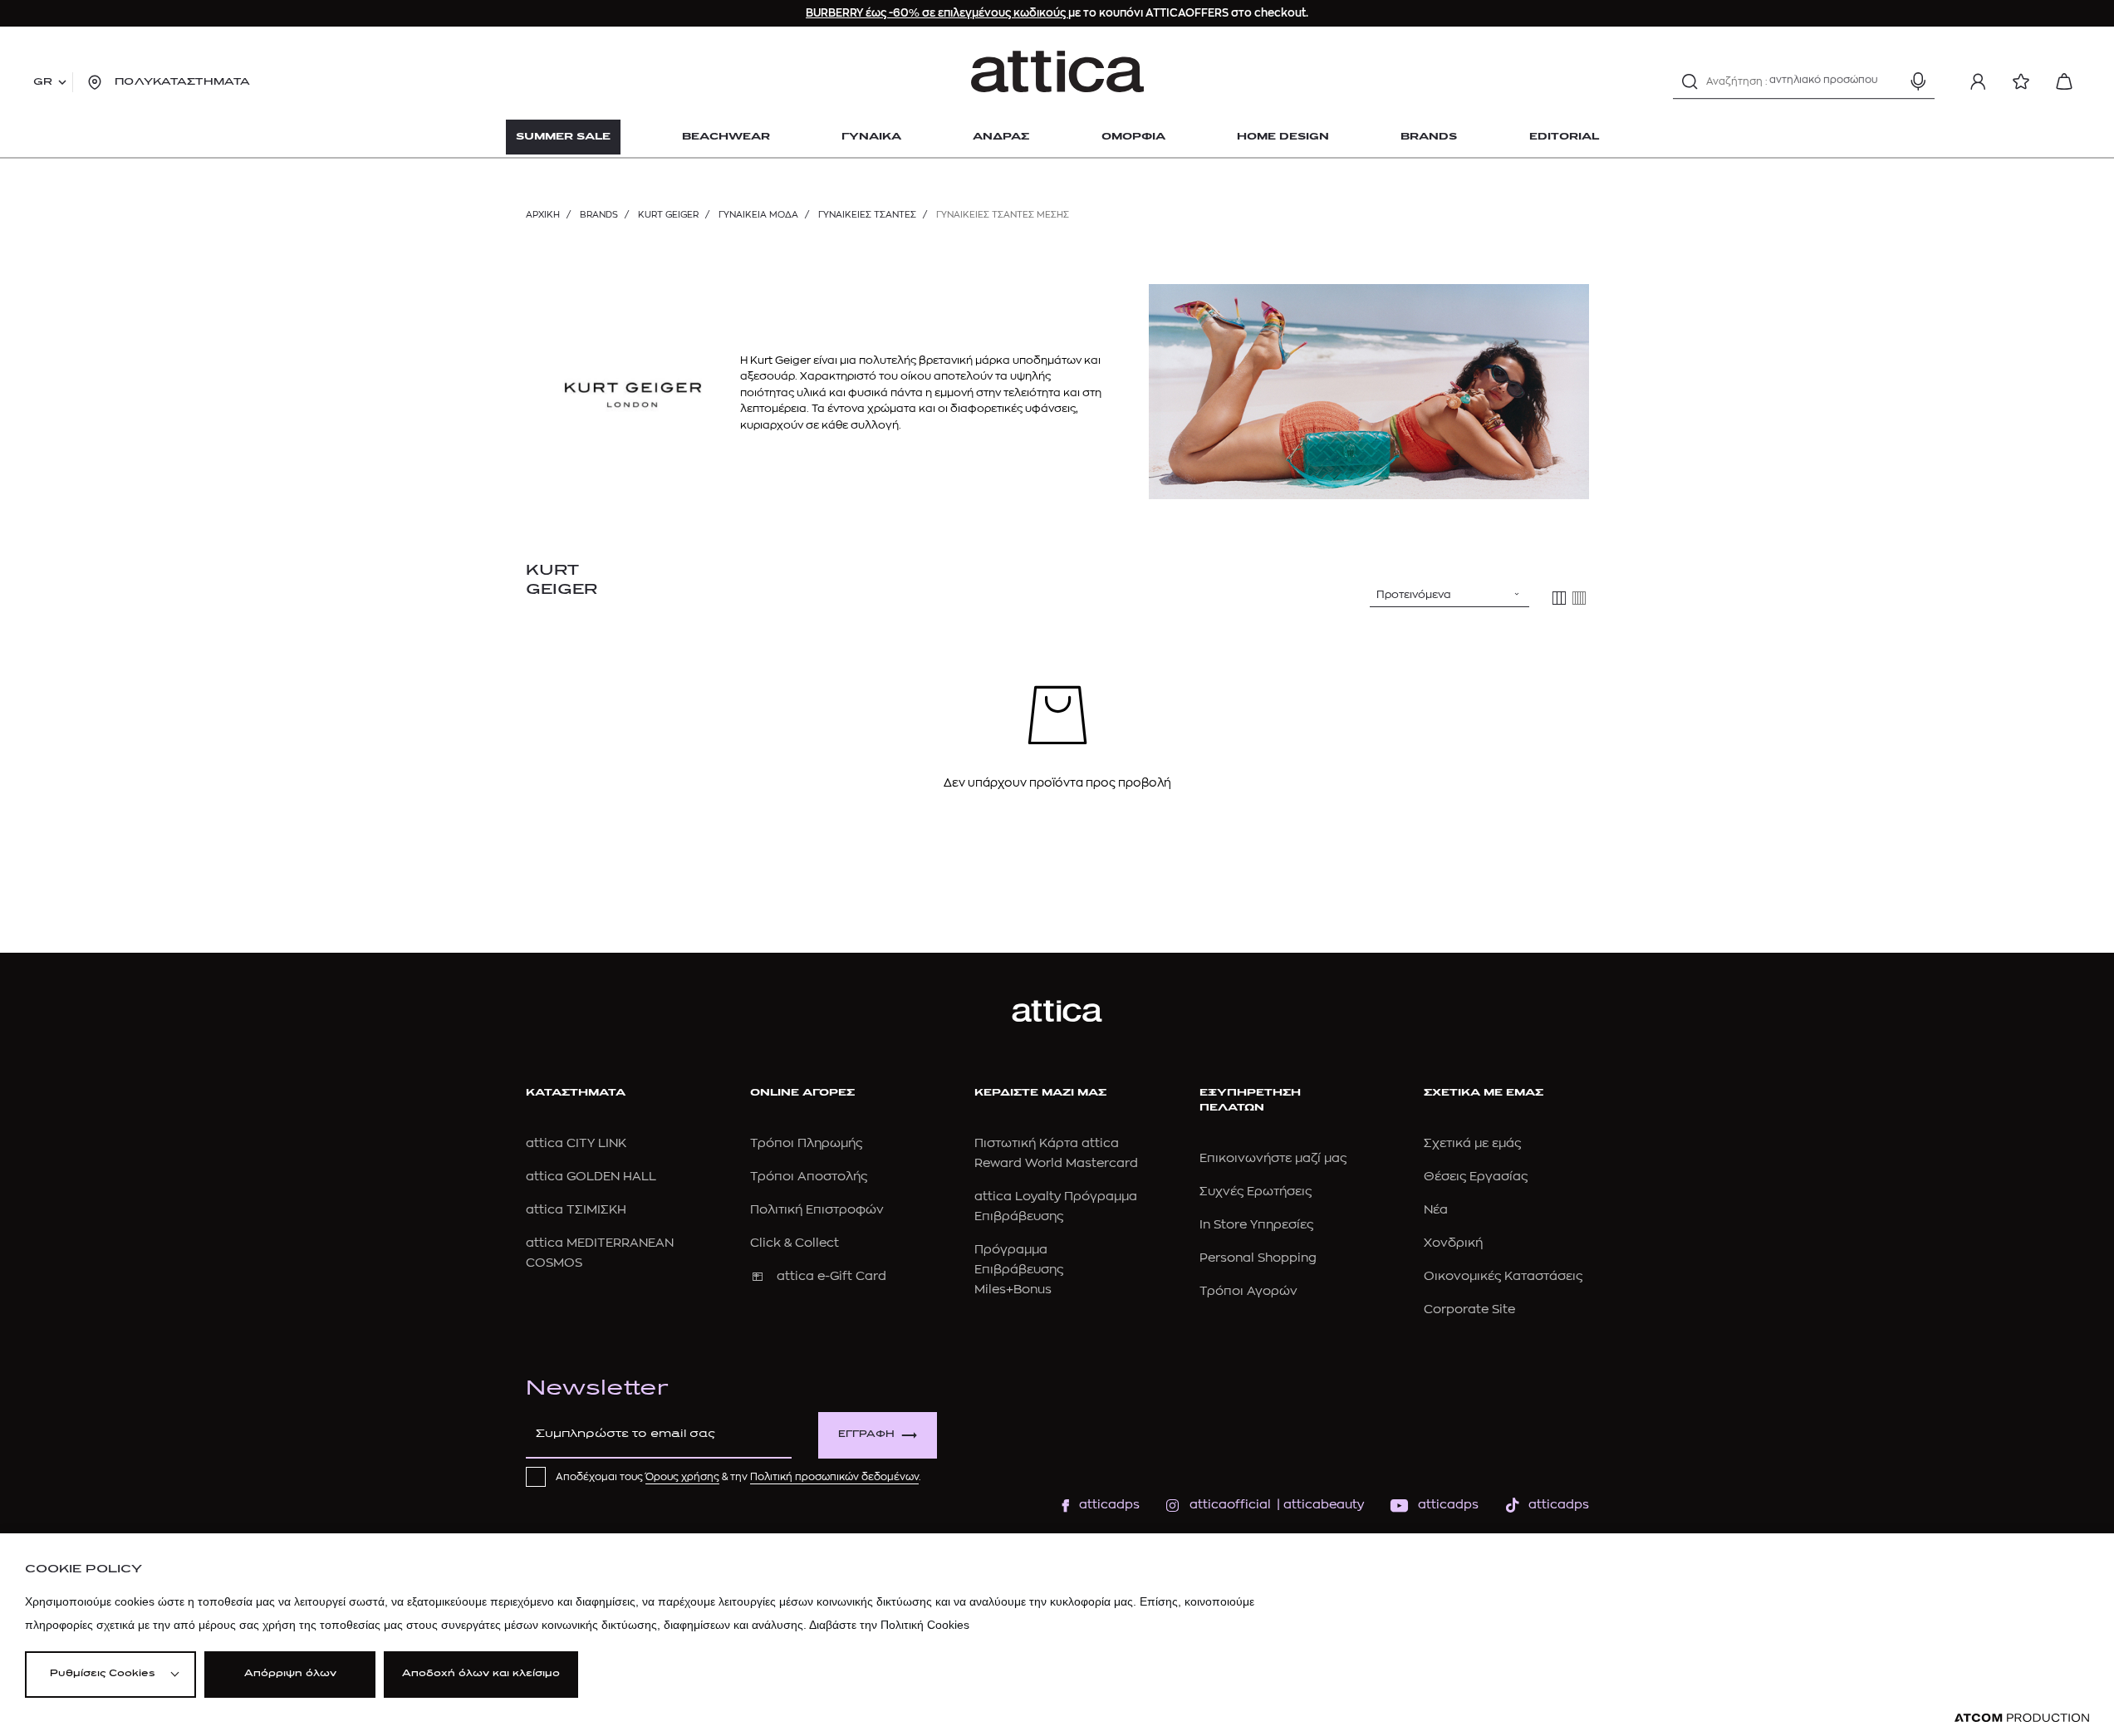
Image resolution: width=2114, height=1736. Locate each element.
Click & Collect (795, 1243)
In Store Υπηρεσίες (1256, 1225)
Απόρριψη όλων (290, 1674)
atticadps (1109, 1505)
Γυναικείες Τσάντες (867, 215)
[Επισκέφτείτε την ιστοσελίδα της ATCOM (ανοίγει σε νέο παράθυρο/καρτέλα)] (2022, 1718)
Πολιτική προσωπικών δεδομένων (834, 1477)
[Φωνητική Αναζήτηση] (1918, 81)
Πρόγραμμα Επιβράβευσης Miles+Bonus (1019, 1270)
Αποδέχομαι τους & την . (738, 1477)
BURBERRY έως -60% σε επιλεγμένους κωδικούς (937, 13)
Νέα (1436, 1210)
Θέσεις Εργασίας (1476, 1177)
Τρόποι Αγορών (1248, 1291)
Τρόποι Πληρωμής (806, 1143)
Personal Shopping (1258, 1258)
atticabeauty (1319, 1505)
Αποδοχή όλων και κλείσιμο (481, 1674)
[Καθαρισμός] (1889, 81)
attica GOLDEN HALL (591, 1177)
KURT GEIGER (668, 215)
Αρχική (543, 215)
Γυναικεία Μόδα (758, 215)
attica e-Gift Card (831, 1276)
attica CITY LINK (576, 1143)
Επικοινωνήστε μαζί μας (1273, 1158)
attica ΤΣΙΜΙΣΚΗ (576, 1210)
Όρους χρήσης (682, 1477)
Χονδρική (1453, 1243)
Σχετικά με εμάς (1472, 1143)
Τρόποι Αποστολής (809, 1177)
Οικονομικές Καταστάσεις (1503, 1276)
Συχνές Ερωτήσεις (1256, 1192)
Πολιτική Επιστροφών (817, 1210)
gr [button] (43, 82)
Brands (599, 215)
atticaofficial (1230, 1505)
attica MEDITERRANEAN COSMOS (600, 1253)
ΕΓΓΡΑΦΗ (866, 1435)
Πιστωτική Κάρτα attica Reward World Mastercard (1056, 1153)
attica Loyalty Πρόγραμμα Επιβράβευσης (1056, 1206)
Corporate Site (1469, 1309)
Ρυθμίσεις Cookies (102, 1674)
